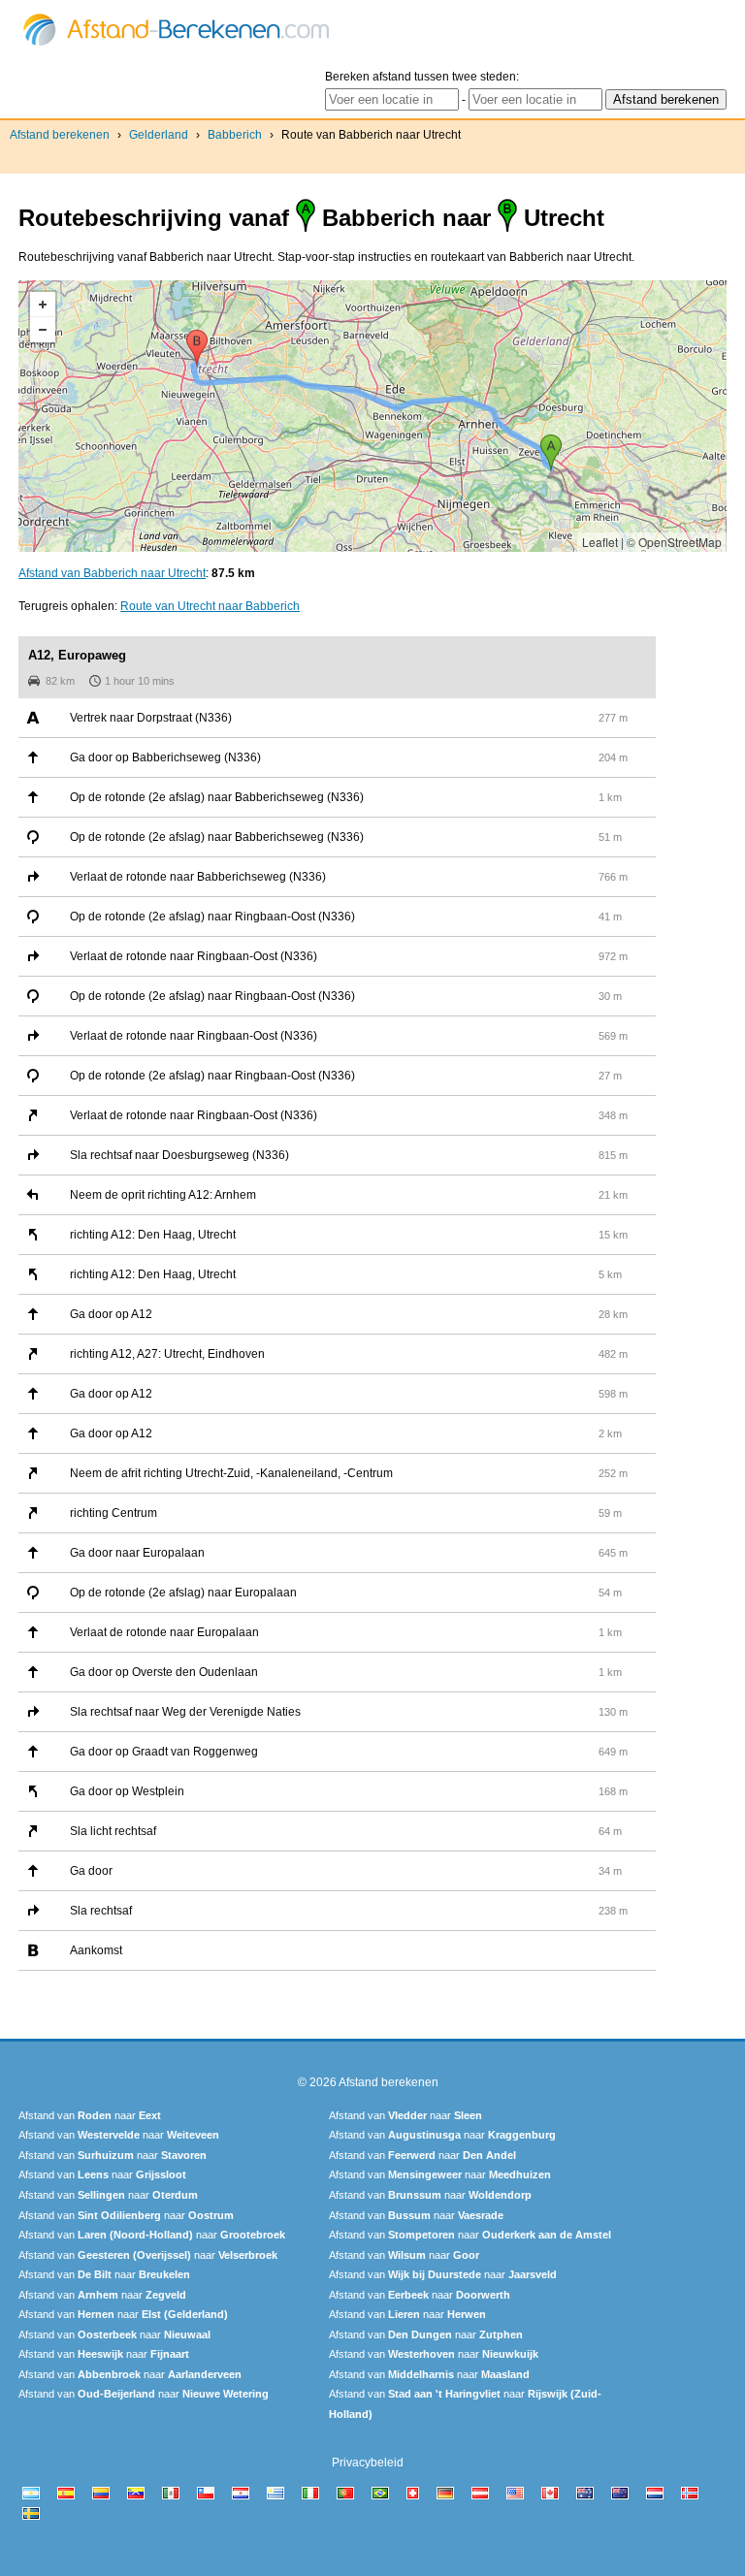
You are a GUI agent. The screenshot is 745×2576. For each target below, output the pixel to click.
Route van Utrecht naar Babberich (210, 606)
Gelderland (159, 135)
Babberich (235, 135)
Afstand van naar (90, 2115)
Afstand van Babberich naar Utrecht (112, 573)
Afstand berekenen (60, 135)
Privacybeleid (368, 2463)
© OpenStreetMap (674, 542)
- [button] (43, 330)
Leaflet (600, 542)
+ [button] (43, 305)
